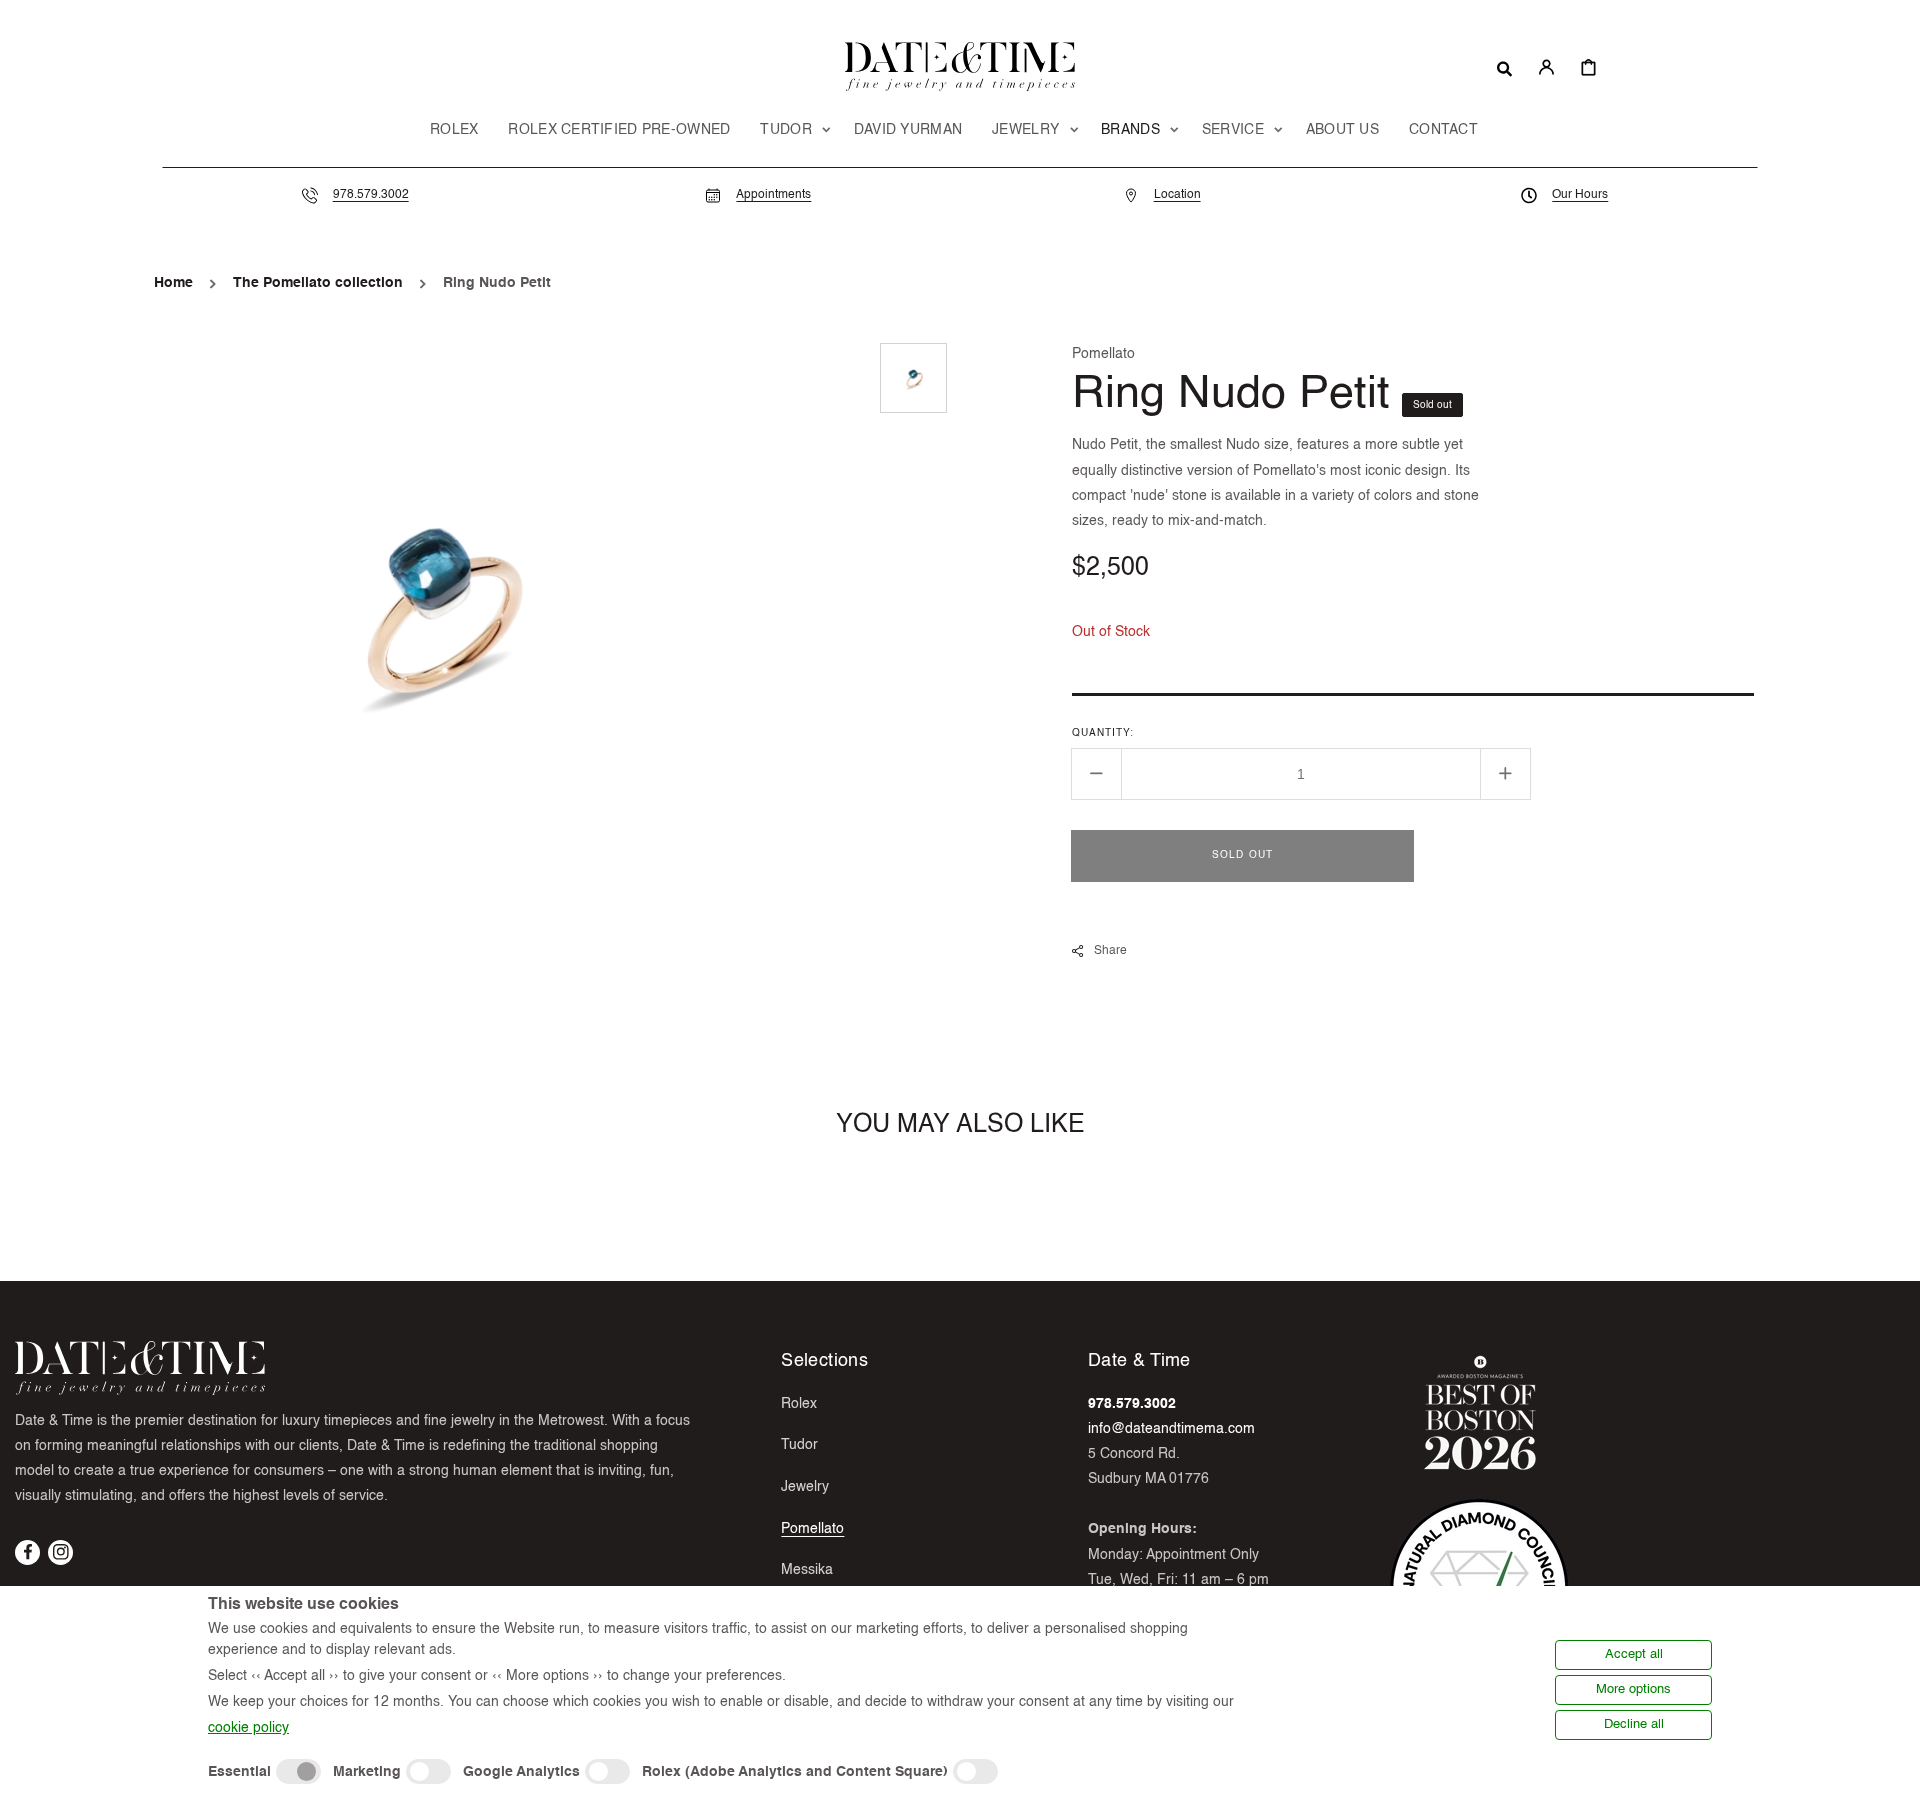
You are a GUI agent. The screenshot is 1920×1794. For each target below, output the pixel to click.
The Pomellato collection (318, 283)
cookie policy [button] (248, 1728)
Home (173, 283)
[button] (1504, 67)
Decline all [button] (1634, 1724)
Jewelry (805, 1487)
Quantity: (1103, 732)
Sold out (1243, 854)
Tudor (799, 1445)
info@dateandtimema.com (1171, 1429)
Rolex (799, 1404)
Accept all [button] (1634, 1654)
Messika (807, 1570)
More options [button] (1633, 1689)
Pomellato (812, 1529)
